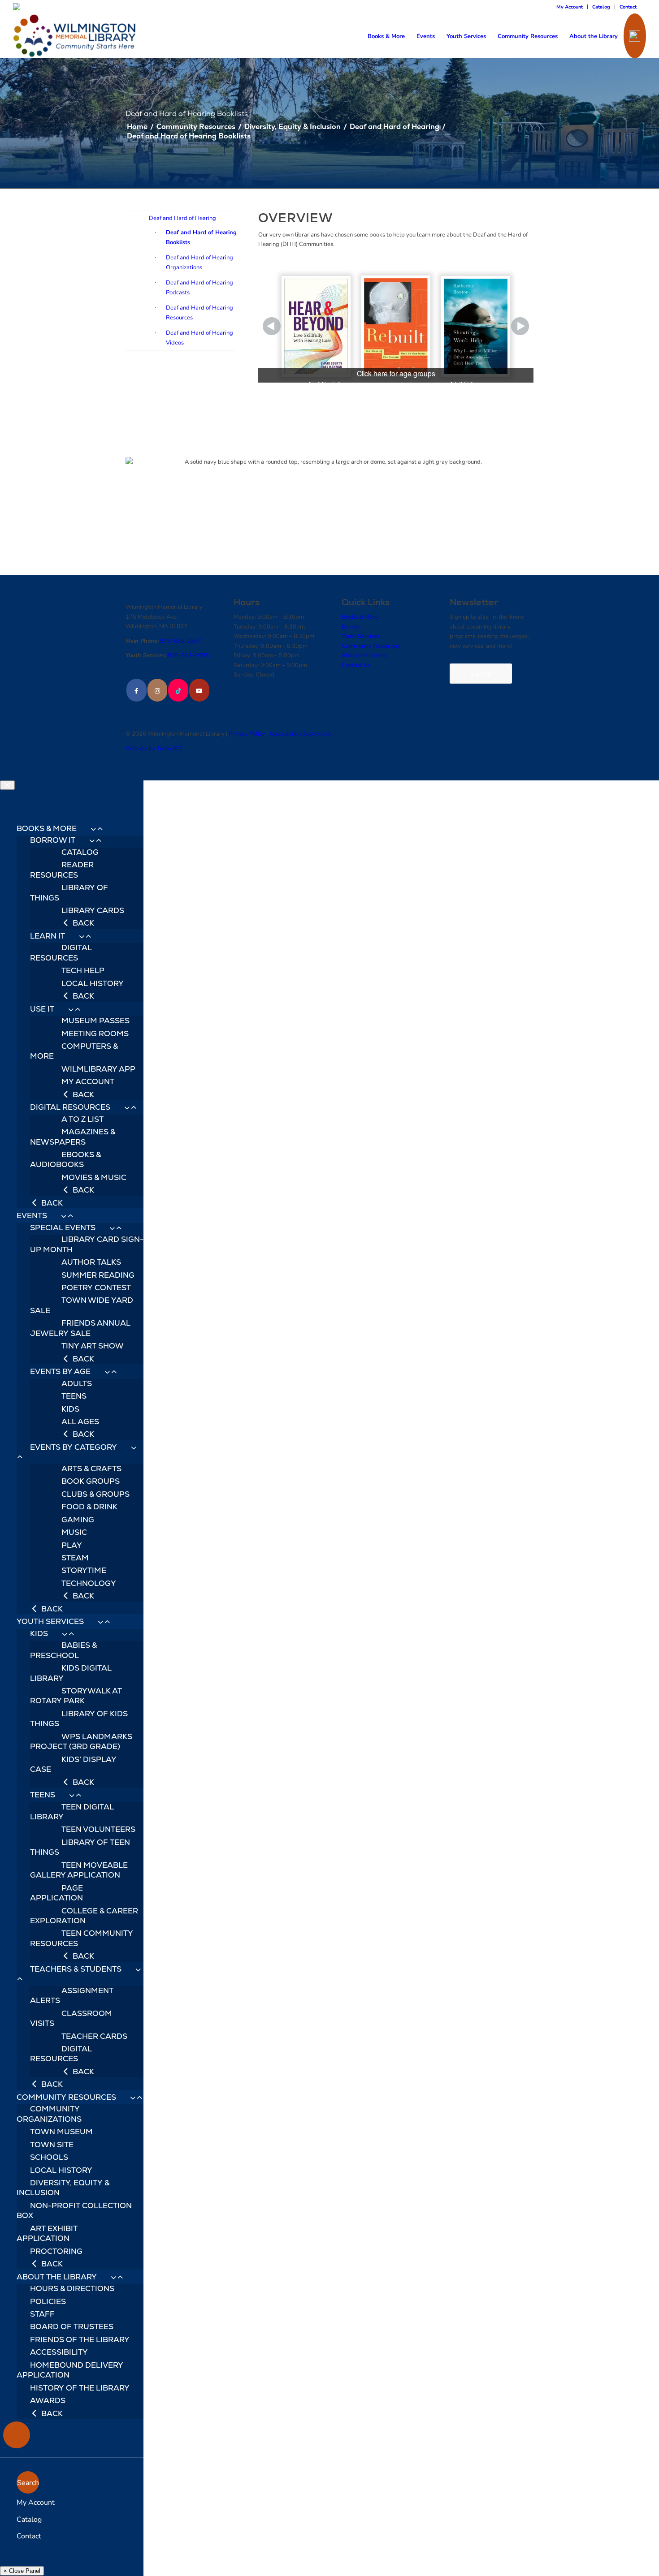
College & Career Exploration (84, 1916)
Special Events (63, 1228)
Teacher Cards (94, 2036)
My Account (570, 6)
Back (82, 923)
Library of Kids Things (79, 1719)
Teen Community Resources (82, 1938)
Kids (70, 1409)
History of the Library (80, 2388)
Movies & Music (94, 1177)
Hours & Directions (72, 2288)
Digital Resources (61, 952)
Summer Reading (98, 1275)
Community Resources (371, 646)
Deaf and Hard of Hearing (182, 218)
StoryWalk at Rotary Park (76, 1696)
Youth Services (361, 636)
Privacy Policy (247, 733)
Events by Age (60, 1371)
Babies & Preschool (63, 1650)
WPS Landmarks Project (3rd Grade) (81, 1741)
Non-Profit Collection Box (74, 2210)
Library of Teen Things (80, 1847)
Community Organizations (49, 2114)
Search (28, 2482)
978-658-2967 (181, 641)
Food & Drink (89, 1507)
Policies (48, 2301)
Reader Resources (62, 870)
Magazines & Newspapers (73, 1137)
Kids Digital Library (71, 1673)
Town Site (52, 2145)
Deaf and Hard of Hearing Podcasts (199, 287)
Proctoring (56, 2251)
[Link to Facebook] (137, 690)
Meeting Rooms (95, 1034)
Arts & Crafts (91, 1469)
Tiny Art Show (93, 1346)
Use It (42, 1009)
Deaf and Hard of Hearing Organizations (199, 262)
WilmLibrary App (98, 1069)
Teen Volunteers (98, 1829)
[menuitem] (570, 7)
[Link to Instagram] (158, 690)
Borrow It (53, 840)
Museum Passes (95, 1021)
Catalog (601, 6)
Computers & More (74, 1051)
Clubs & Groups (95, 1494)
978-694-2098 (188, 655)
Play (72, 1545)
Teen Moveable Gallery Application (79, 1870)
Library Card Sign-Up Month (87, 1244)
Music (74, 1532)
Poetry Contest (96, 1288)
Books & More (360, 616)
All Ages (80, 1422)
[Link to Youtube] (199, 690)
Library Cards (93, 910)
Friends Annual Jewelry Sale (80, 1328)
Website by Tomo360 (154, 748)
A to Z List (82, 1119)
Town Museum (61, 2132)
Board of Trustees (72, 2326)
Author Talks (91, 1262)
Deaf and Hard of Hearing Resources (199, 312)
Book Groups (91, 1481)
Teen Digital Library (72, 1812)
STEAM (75, 1558)
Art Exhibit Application (47, 2233)
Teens (74, 1396)
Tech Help (83, 970)
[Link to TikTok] (178, 690)
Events (351, 626)
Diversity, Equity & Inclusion (63, 2188)
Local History (93, 983)
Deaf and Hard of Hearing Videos (199, 337)
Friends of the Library (80, 2339)
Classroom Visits (71, 2018)
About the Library (365, 655)
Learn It (48, 936)
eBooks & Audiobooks (65, 1159)
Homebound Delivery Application (70, 2370)
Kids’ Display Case (73, 1764)
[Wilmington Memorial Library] (75, 36)
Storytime (84, 1570)
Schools (49, 2157)
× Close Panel (22, 2571)
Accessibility (59, 2352)
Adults (77, 1383)
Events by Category (74, 1447)
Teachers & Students (76, 1969)
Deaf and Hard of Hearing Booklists (201, 237)
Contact (628, 6)
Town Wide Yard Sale (82, 1305)
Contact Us (356, 665)
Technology (89, 1583)
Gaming (78, 1520)
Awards (48, 2400)
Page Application (56, 1893)
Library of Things (69, 892)
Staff (42, 2314)
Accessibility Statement (300, 733)
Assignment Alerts (72, 1995)
